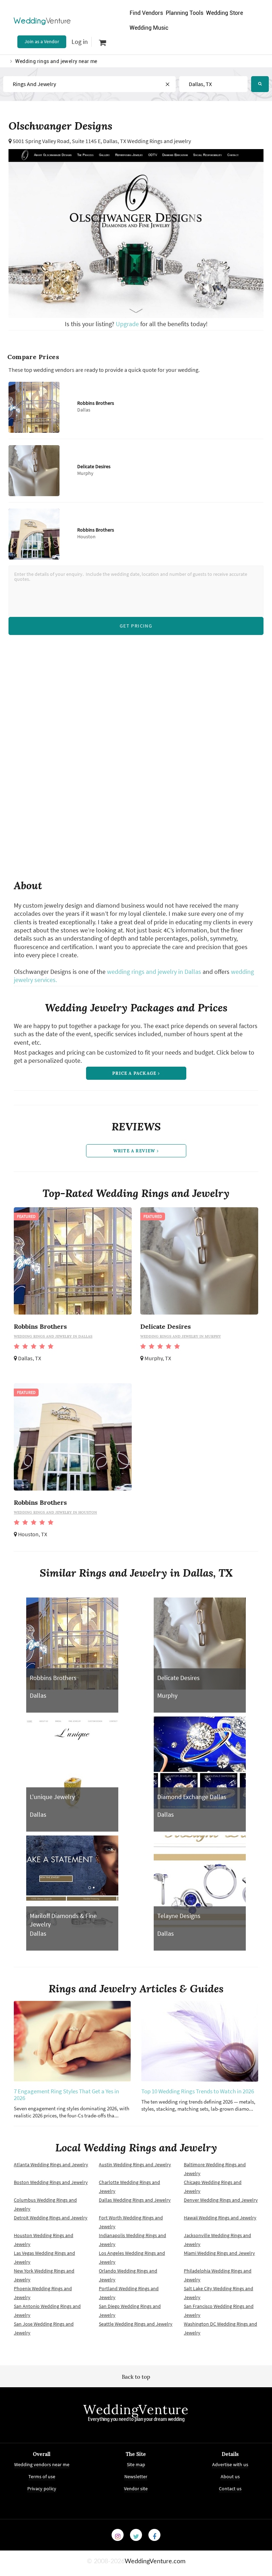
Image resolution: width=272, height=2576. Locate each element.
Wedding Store (225, 13)
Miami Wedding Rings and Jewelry (219, 2253)
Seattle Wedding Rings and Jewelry (136, 2324)
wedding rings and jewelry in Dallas (154, 972)
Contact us (230, 2489)
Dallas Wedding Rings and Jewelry (135, 2200)
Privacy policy (42, 2489)
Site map (136, 2464)
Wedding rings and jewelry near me (56, 61)
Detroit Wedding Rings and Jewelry (51, 2218)
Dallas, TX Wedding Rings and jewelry (147, 141)
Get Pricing (136, 626)
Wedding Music (149, 28)
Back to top (136, 2377)
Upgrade (128, 324)
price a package (135, 1073)
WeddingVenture (136, 2410)
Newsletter (136, 2476)
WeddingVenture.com (155, 2561)
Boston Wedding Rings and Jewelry (51, 2182)
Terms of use (42, 2476)
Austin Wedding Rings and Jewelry (135, 2164)
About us (230, 2476)
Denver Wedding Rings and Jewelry (221, 2200)
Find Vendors (146, 13)
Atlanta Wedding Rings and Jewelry (51, 2164)
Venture (42, 21)
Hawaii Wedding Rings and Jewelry (220, 2218)
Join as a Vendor (42, 41)
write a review (135, 1151)
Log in (80, 42)
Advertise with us (230, 2464)
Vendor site (136, 2489)
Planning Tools (185, 13)
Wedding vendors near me (42, 2464)
